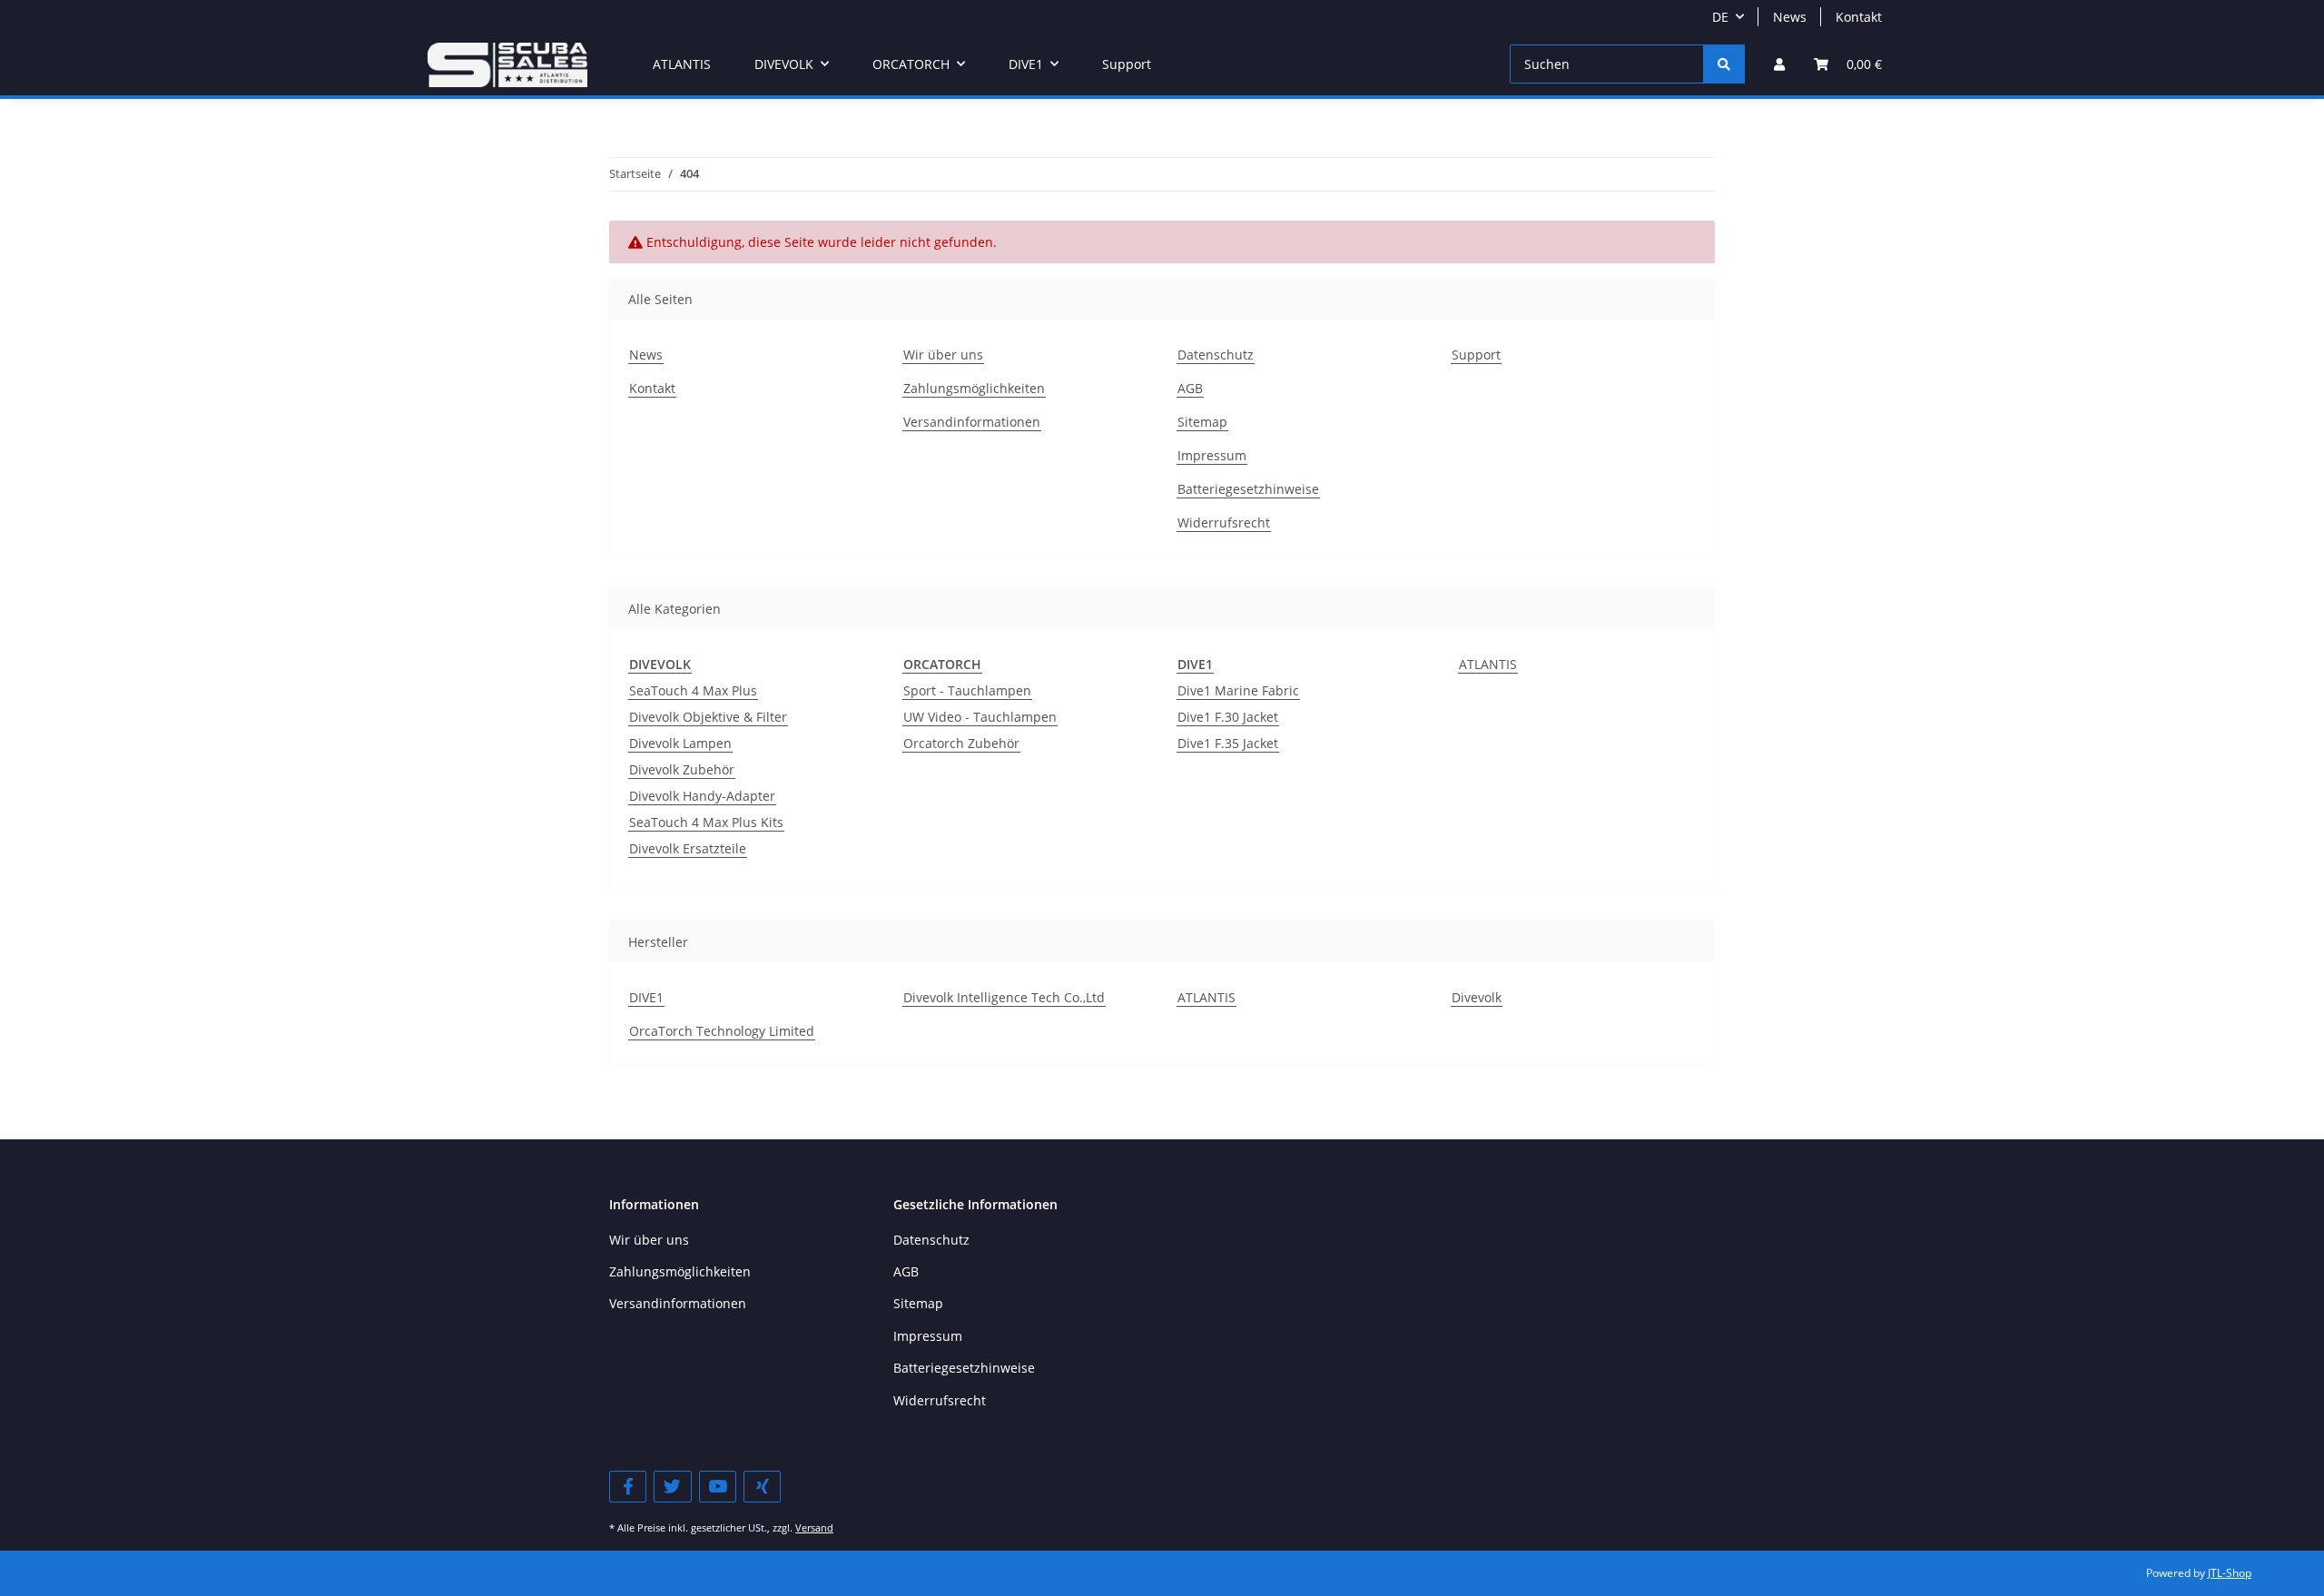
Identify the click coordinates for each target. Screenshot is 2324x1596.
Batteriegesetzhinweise (1248, 489)
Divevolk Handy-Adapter (702, 796)
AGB (1190, 388)
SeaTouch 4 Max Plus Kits (706, 822)
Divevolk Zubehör (682, 769)
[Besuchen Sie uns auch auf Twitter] (672, 1487)
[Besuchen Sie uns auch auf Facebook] (628, 1487)
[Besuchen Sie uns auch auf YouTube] (718, 1487)
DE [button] (1720, 17)
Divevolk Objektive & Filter (708, 717)
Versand (814, 1527)
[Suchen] (1724, 64)
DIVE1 (646, 997)
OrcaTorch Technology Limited (722, 1031)
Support (1127, 64)
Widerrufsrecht (1224, 522)
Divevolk (1477, 997)
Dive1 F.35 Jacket (1228, 743)
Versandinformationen (972, 422)
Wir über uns (943, 355)
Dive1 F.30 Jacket (1228, 717)
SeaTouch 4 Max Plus (693, 690)
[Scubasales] (507, 64)
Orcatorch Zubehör (961, 743)
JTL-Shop (2230, 1573)
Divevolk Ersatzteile (688, 848)
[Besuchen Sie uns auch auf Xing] (762, 1487)
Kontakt (1859, 17)
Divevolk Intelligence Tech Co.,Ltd (1004, 997)
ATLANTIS (1488, 664)
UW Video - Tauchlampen (980, 717)
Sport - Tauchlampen (967, 690)
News (1790, 17)
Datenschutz (1216, 355)
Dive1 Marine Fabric (1238, 690)
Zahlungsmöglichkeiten (974, 388)
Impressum (1212, 455)
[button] (1779, 64)
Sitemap (1202, 422)
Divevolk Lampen (680, 743)
